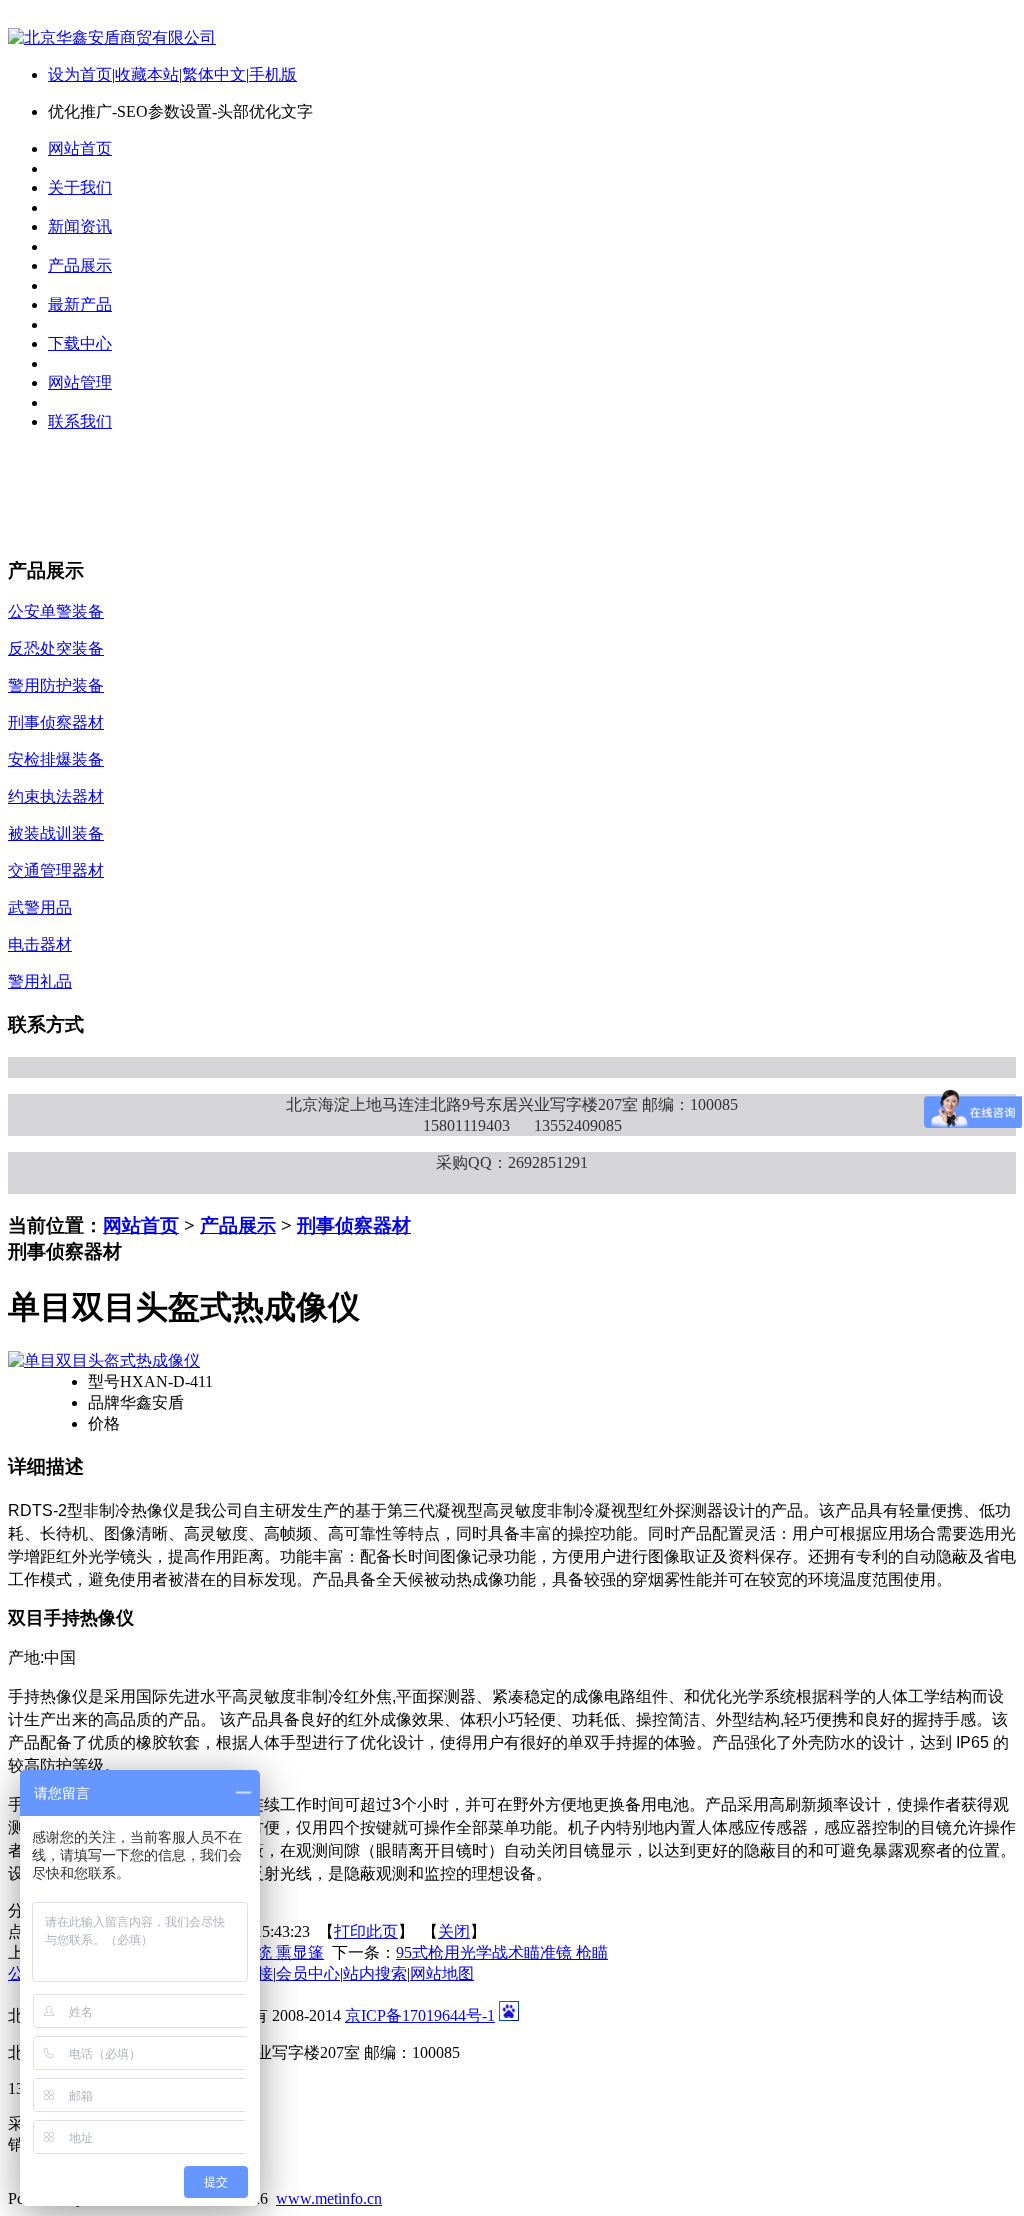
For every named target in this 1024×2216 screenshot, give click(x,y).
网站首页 (141, 1225)
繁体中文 (214, 74)
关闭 (454, 1931)
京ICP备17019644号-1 (420, 2015)
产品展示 (238, 1225)
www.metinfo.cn (329, 2198)
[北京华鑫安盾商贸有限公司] (112, 37)
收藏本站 (147, 74)
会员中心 (308, 1973)
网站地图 (442, 1973)
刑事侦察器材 (354, 1225)
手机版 (273, 74)
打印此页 (366, 1931)
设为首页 (80, 74)
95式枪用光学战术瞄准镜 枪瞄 (502, 1952)
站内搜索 (375, 1973)
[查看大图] (104, 1360)
